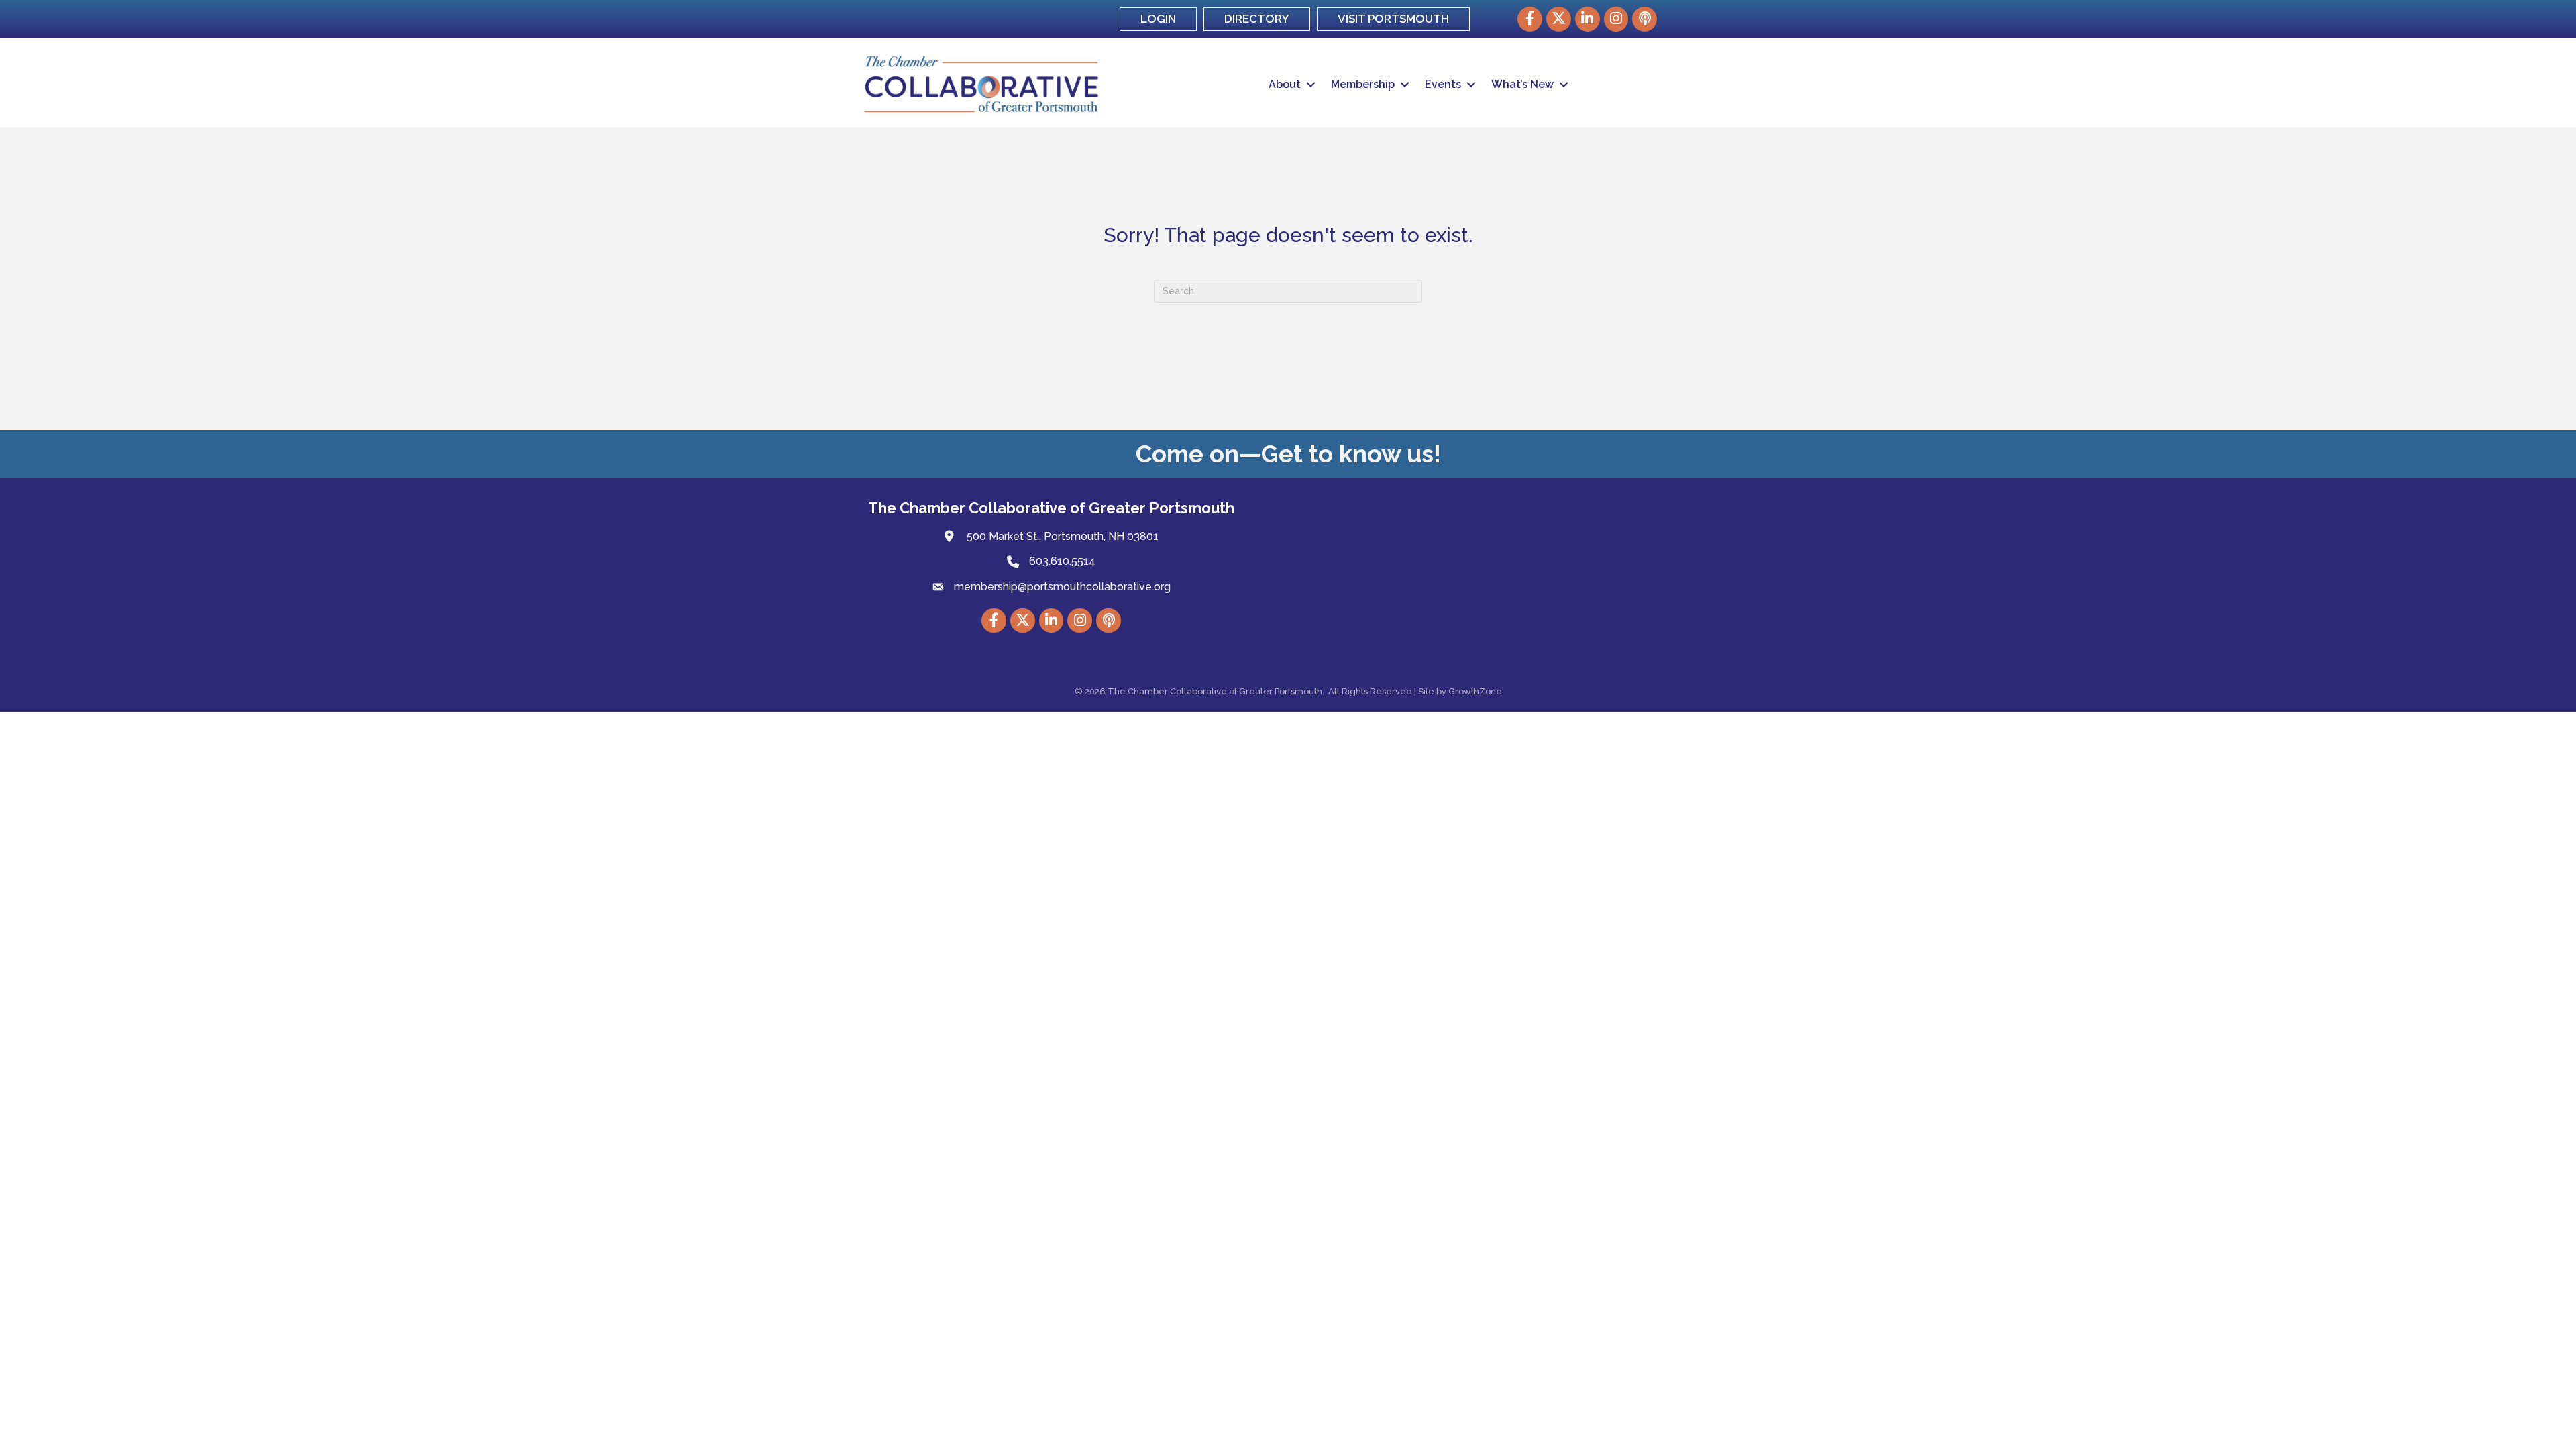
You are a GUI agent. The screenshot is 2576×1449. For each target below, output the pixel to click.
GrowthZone (1475, 691)
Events (1443, 84)
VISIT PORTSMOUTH (1393, 19)
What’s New (1522, 84)
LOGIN (1158, 19)
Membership (1363, 84)
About (1285, 84)
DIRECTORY (1257, 19)
